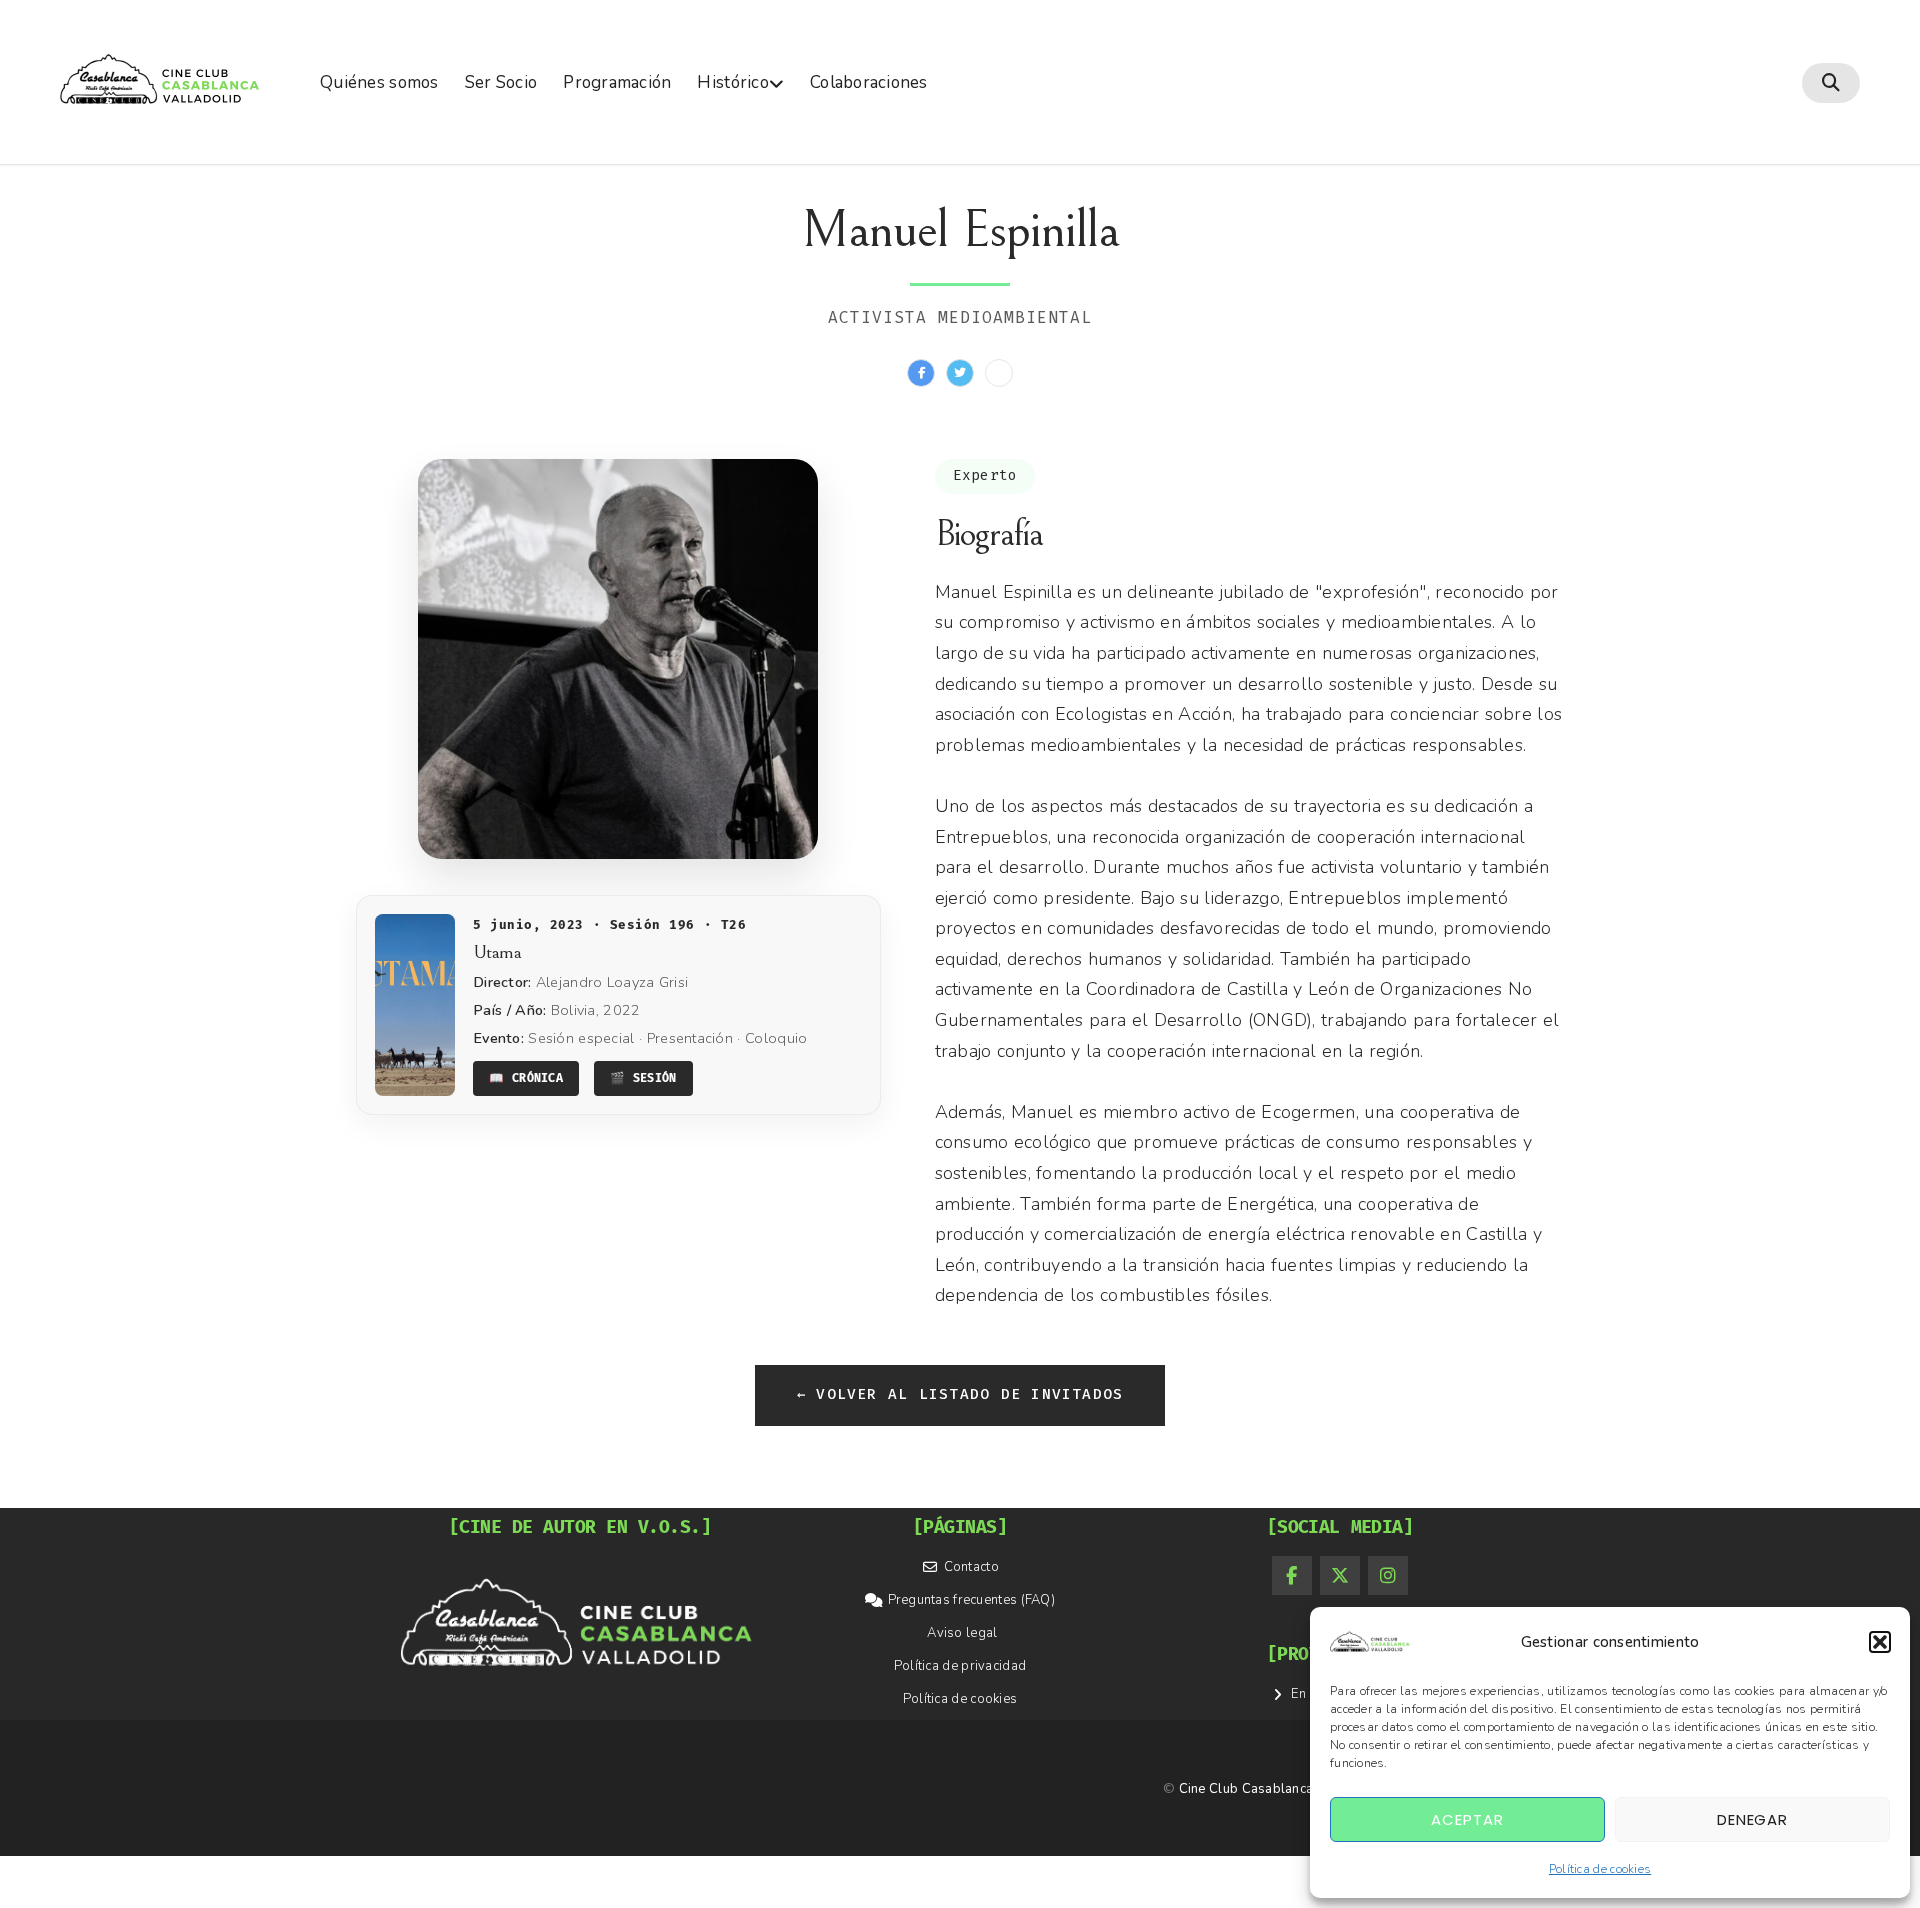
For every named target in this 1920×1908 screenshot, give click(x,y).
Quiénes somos (379, 82)
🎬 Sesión (643, 1078)
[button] (1880, 1642)
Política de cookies (1600, 1869)
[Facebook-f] (1292, 1576)
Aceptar (1467, 1819)
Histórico (732, 82)
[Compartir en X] (960, 373)
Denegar (1752, 1819)
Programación (617, 82)
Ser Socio (501, 82)
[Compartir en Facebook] (921, 373)
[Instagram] (1388, 1576)
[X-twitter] (1340, 1576)
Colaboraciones (869, 82)
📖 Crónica (526, 1078)
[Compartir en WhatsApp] (999, 373)
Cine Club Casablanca (1246, 1789)
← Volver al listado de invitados (960, 1394)
